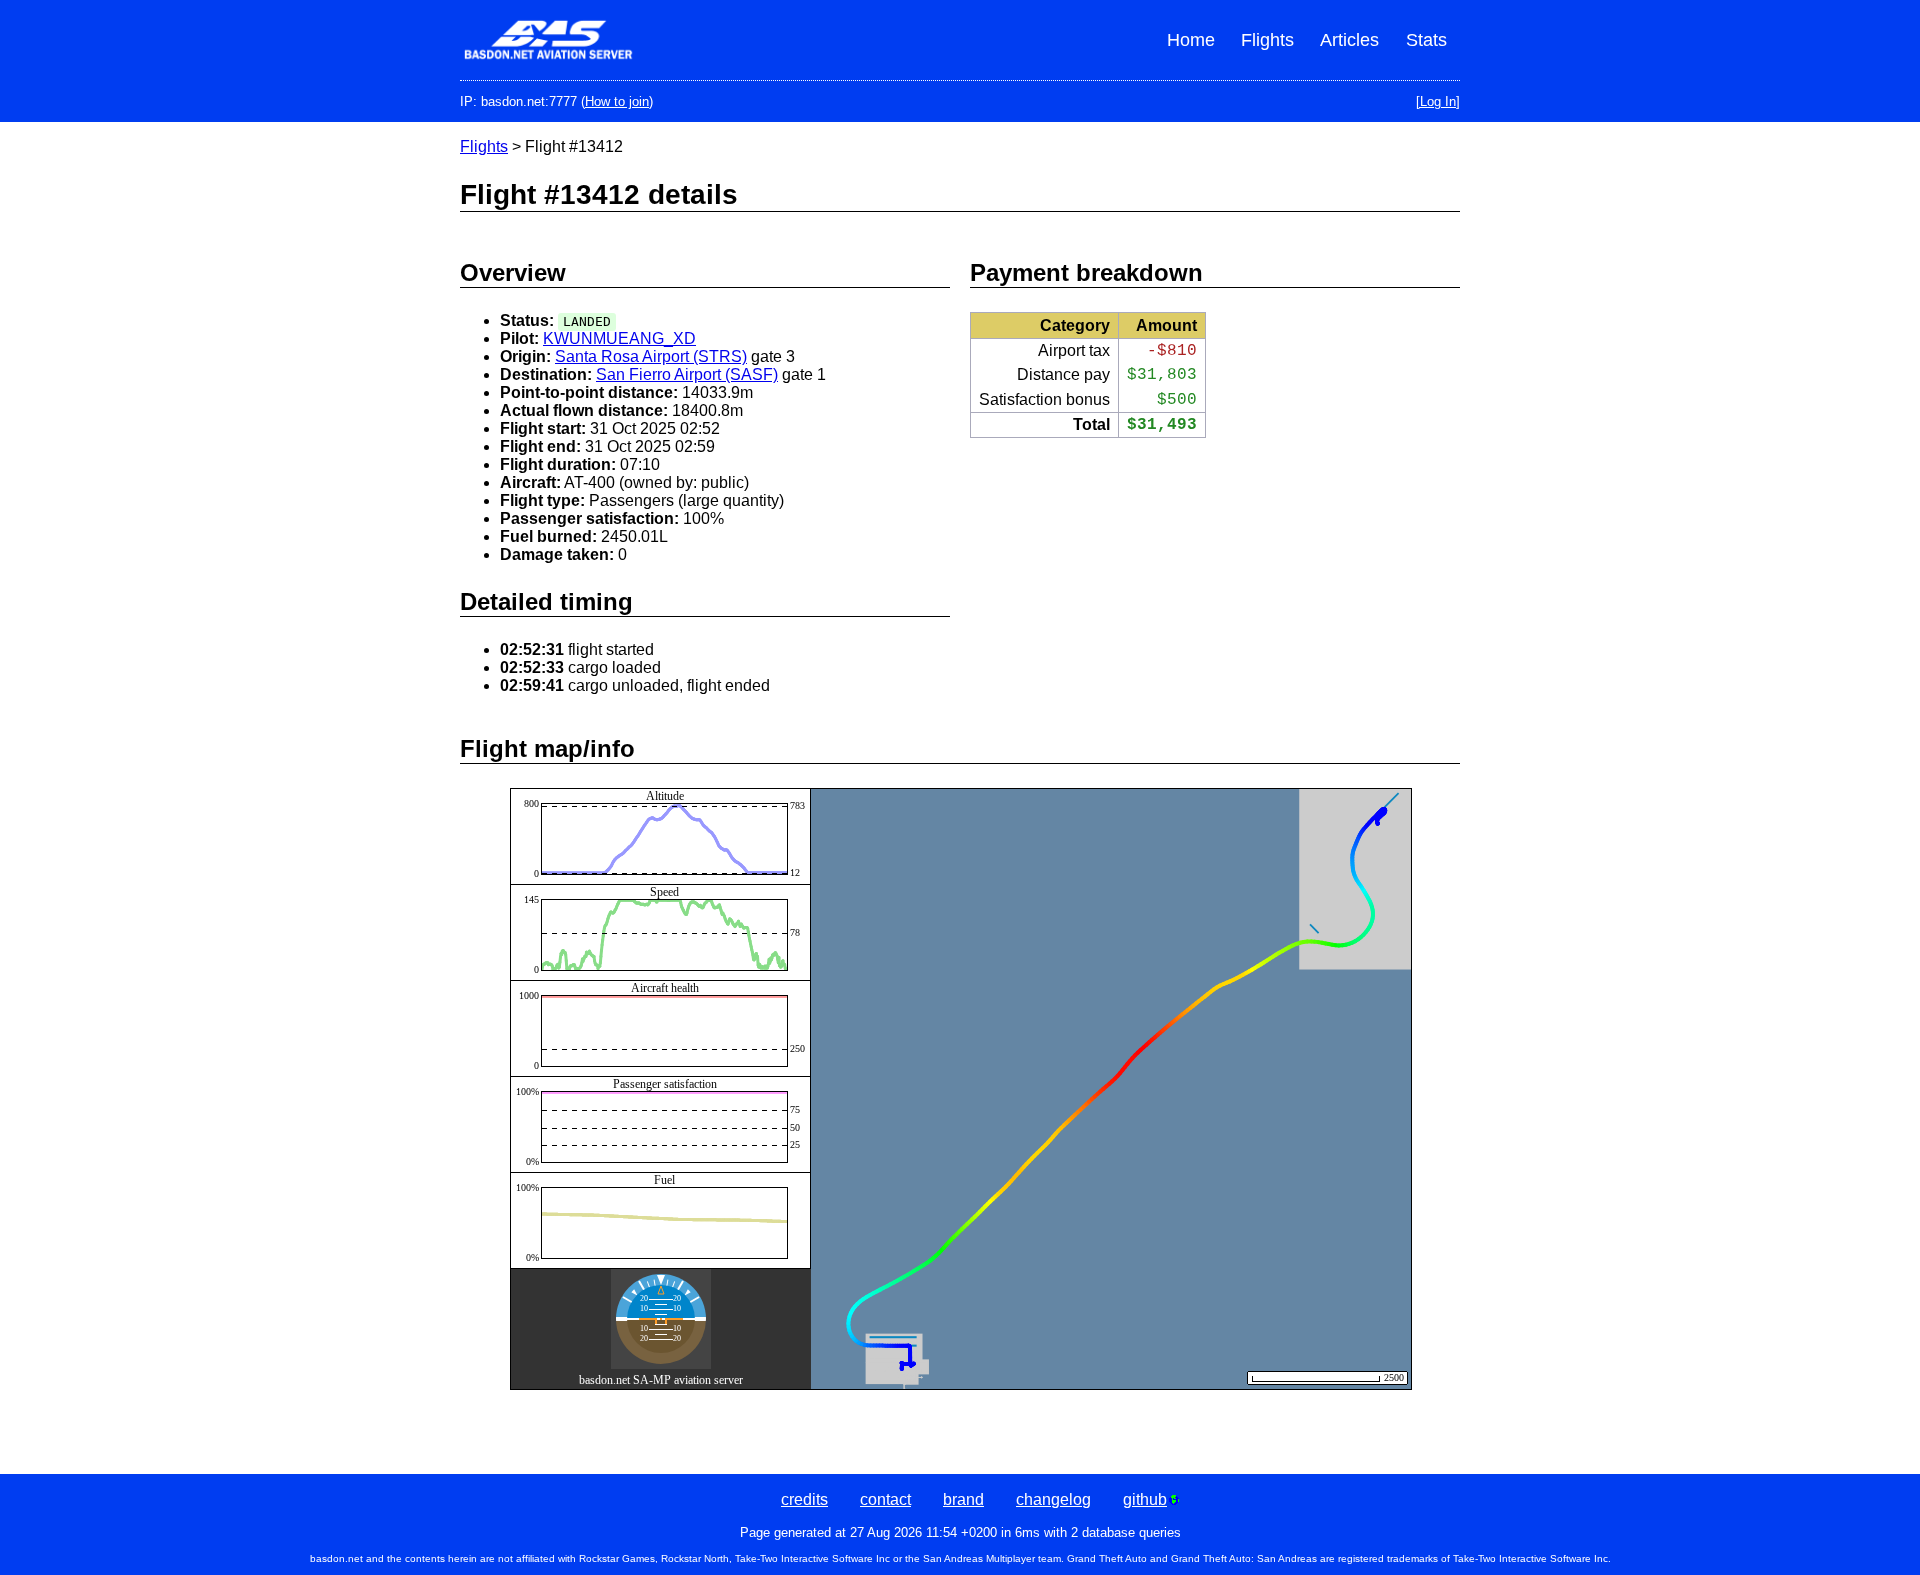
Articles (1349, 40)
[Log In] (1438, 101)
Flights (1267, 40)
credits (804, 1499)
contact (885, 1499)
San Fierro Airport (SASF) (687, 374)
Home (1191, 40)
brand (963, 1499)
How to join (617, 101)
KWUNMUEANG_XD (619, 338)
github (1145, 1499)
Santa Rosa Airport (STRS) (651, 356)
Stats (1426, 40)
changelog (1053, 1499)
